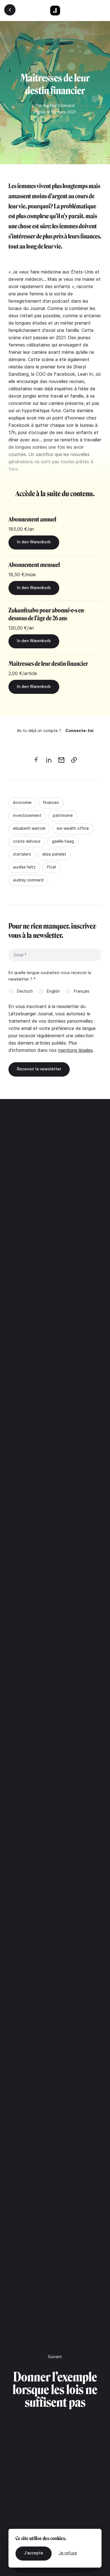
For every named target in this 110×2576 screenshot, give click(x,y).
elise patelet (54, 854)
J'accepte (34, 2553)
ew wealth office (73, 828)
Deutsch (25, 991)
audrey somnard (28, 880)
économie (22, 802)
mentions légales (75, 1050)
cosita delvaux (27, 841)
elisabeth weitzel (29, 828)
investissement (27, 815)
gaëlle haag (63, 841)
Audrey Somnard (59, 105)
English (53, 991)
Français (82, 991)
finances (51, 802)
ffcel (51, 867)
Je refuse (68, 2553)
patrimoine (63, 815)
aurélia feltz (24, 867)
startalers (22, 854)
